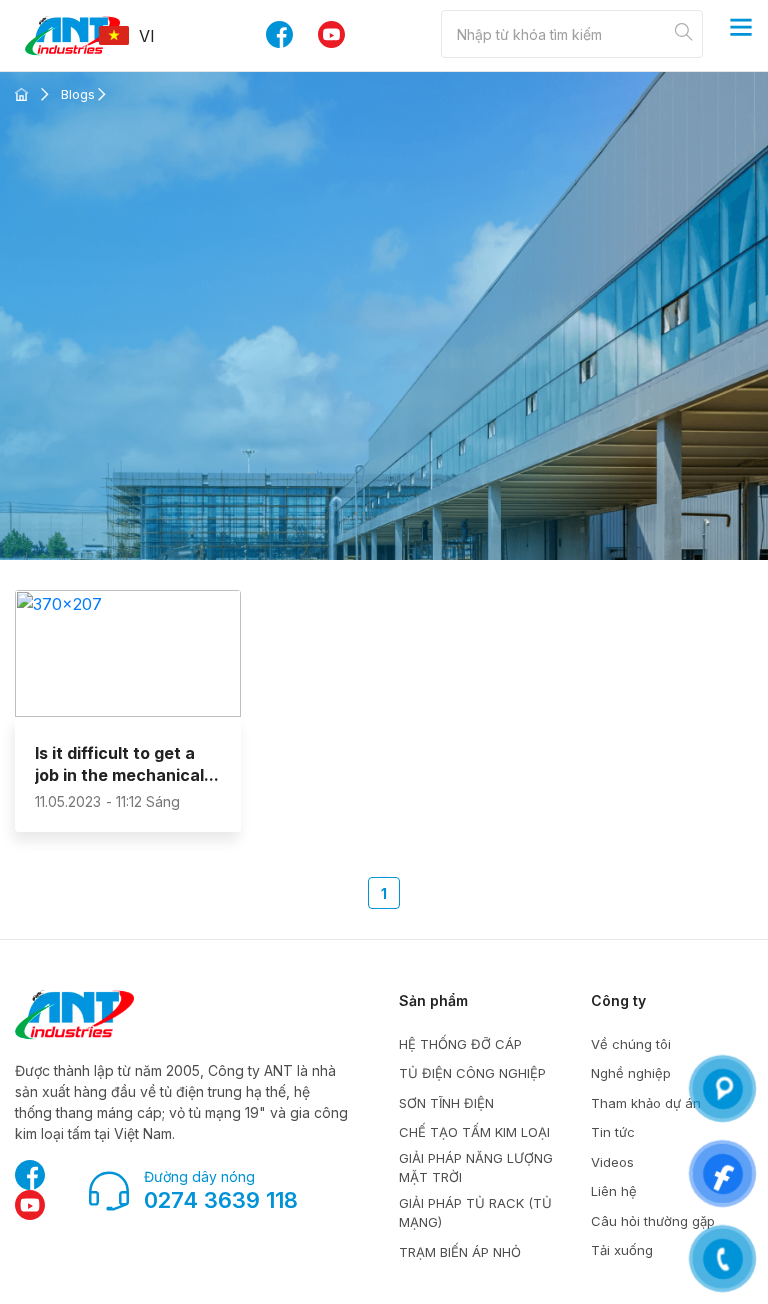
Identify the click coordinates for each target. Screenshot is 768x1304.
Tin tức (613, 1132)
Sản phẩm (433, 1000)
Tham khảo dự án (646, 1103)
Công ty (618, 1000)
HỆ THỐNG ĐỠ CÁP (460, 1044)
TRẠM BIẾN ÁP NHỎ (460, 1252)
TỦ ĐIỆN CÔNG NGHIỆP (472, 1073)
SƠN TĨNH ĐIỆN (446, 1103)
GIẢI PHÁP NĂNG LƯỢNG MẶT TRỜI (476, 1168)
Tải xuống (622, 1250)
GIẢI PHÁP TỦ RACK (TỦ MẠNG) (475, 1213)
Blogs (78, 94)
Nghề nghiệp (631, 1073)
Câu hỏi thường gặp (653, 1221)
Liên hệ (614, 1191)
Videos (612, 1162)
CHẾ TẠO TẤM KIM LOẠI (474, 1132)
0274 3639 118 (221, 1200)
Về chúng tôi (631, 1044)
